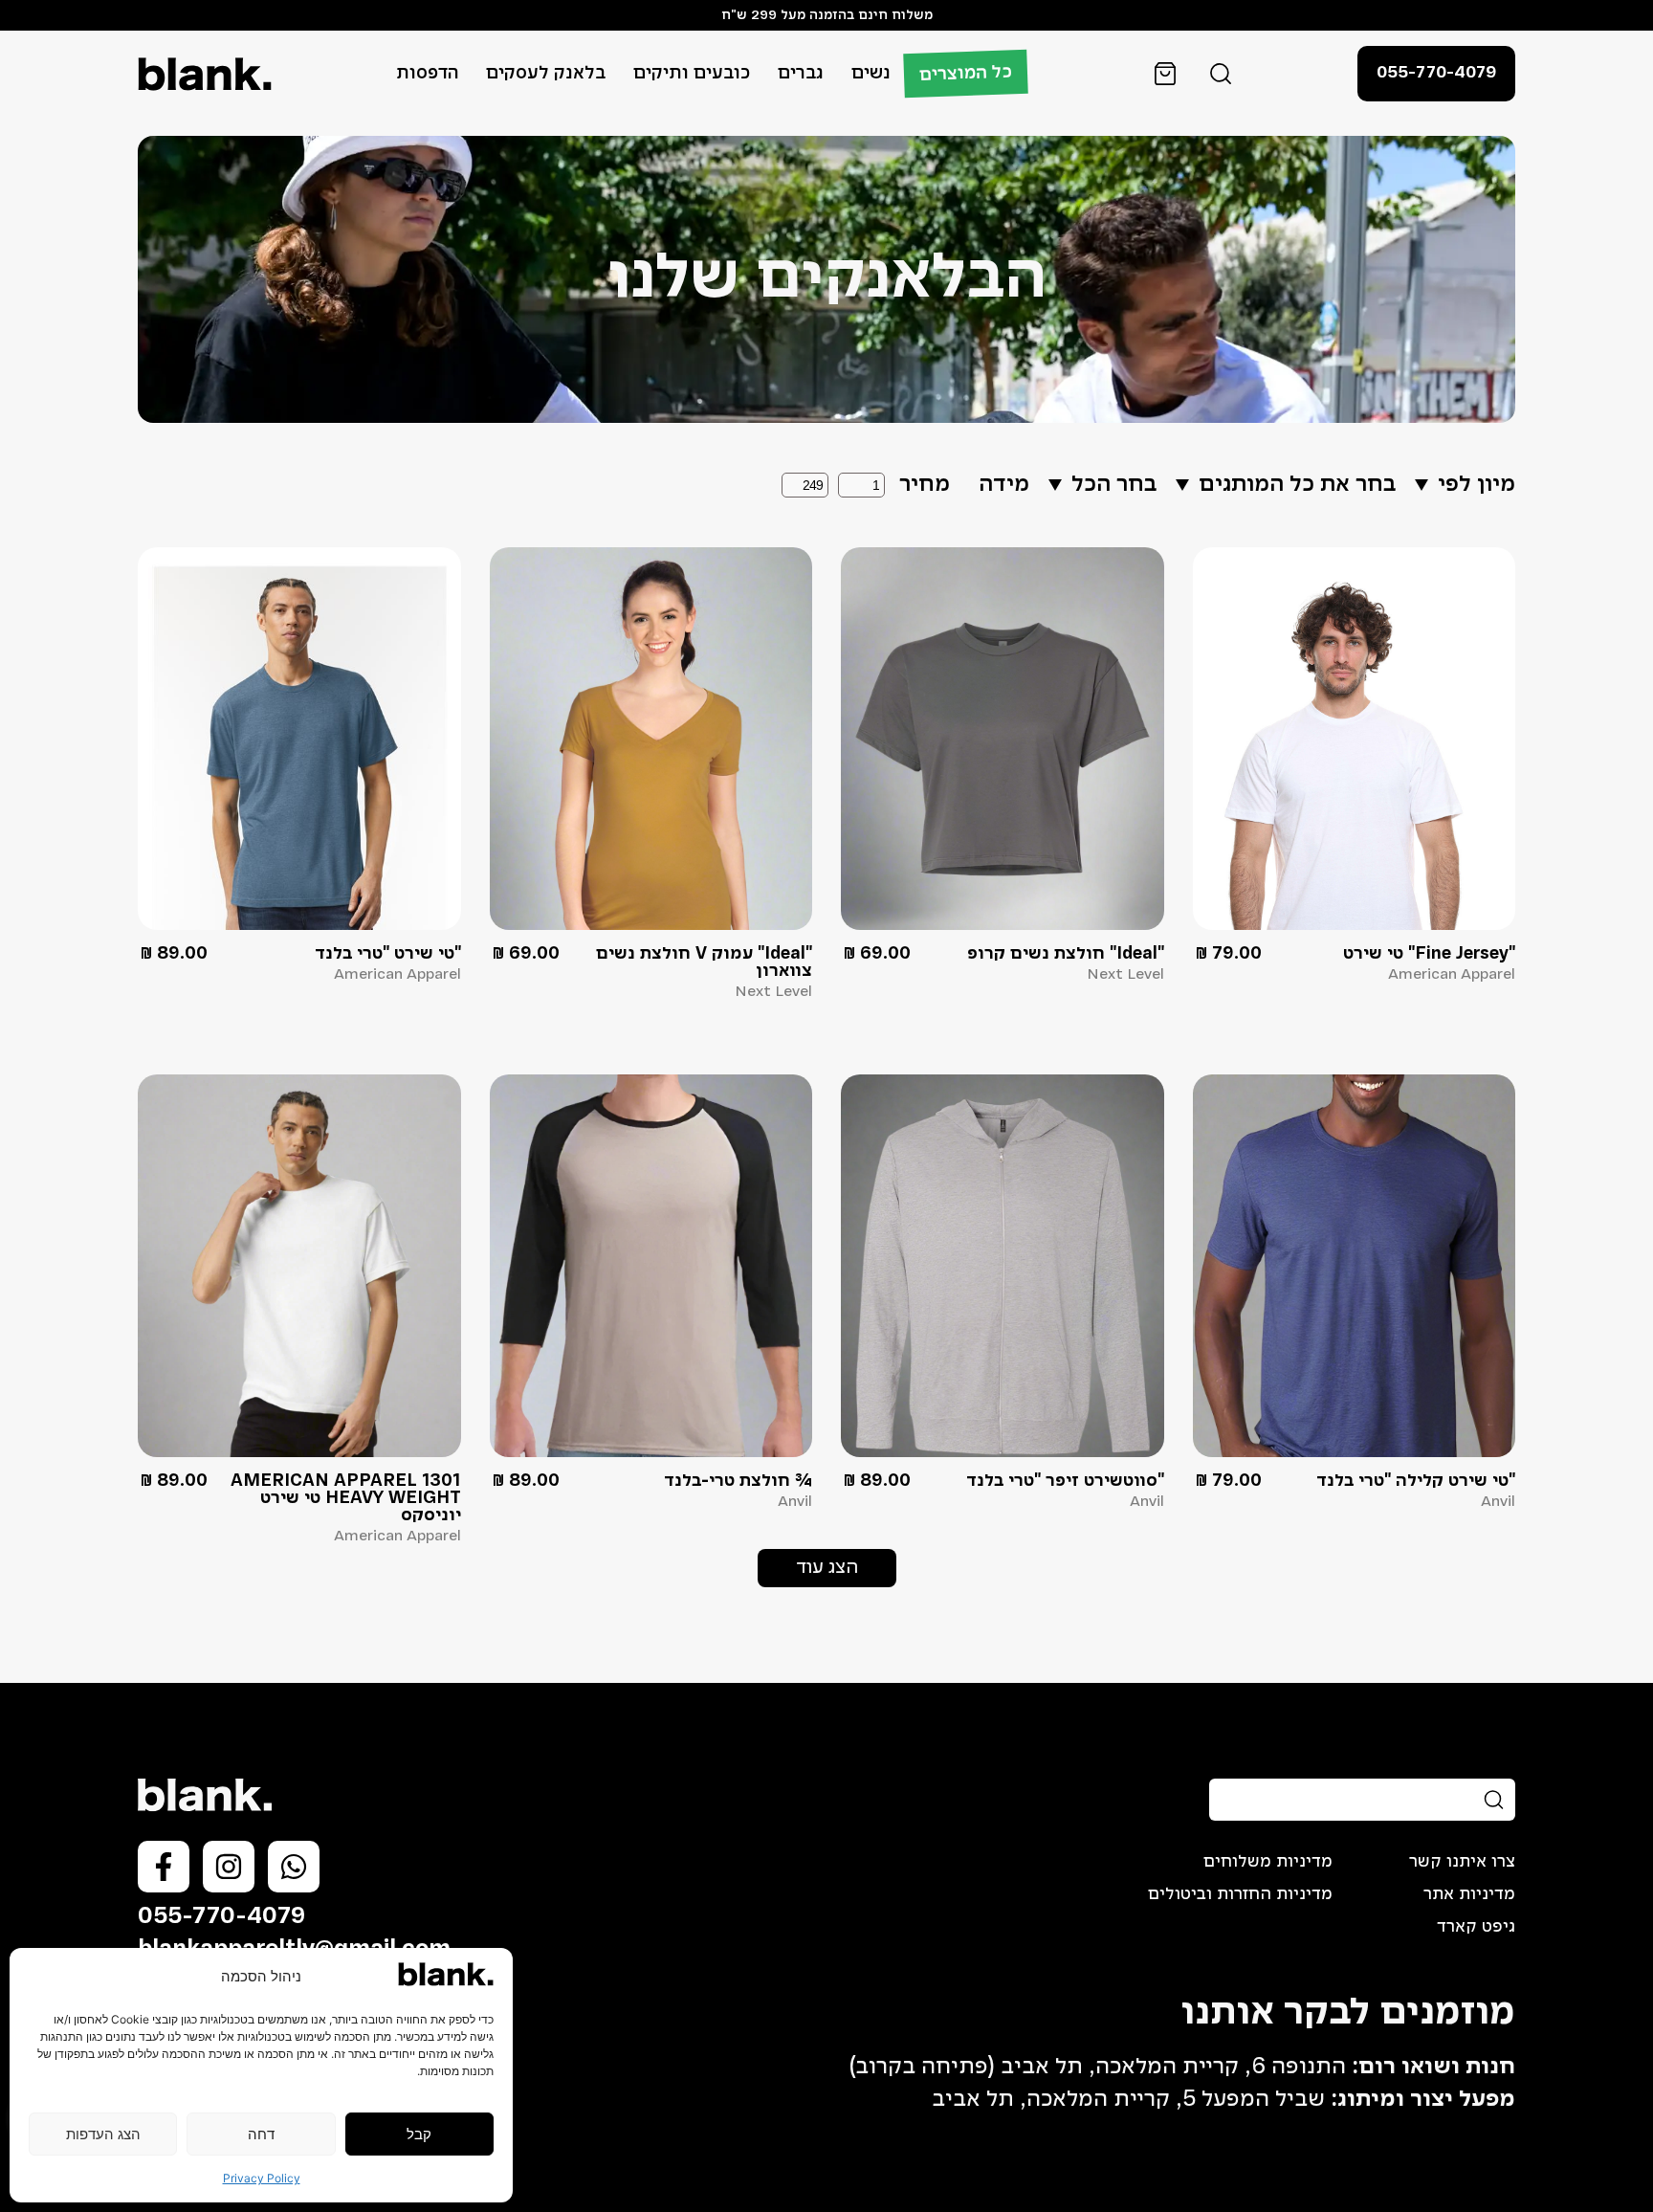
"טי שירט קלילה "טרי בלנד (1416, 1481)
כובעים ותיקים (692, 74)
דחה (261, 2134)
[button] (827, 1568)
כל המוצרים (966, 73)
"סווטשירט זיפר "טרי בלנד (1065, 1481)
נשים (871, 74)
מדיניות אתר (1469, 1894)
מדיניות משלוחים (1268, 1862)
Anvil (1498, 1502)
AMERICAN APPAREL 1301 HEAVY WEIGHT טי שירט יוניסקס (346, 1498)
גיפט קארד (1476, 1927)
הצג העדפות (103, 2134)
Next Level (1125, 975)
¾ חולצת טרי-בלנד (738, 1481)
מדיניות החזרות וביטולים (1240, 1894)
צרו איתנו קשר (1462, 1862)
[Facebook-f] (164, 1867)
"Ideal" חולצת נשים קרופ (1066, 954)
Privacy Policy (262, 2178)
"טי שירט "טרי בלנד (388, 954)
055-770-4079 (221, 1917)
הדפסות (428, 74)
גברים (801, 74)
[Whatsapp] (294, 1867)
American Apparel (1452, 975)
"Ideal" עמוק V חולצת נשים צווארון (704, 962)
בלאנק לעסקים (546, 74)
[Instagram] (229, 1867)
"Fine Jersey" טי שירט (1429, 954)
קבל (419, 2134)
